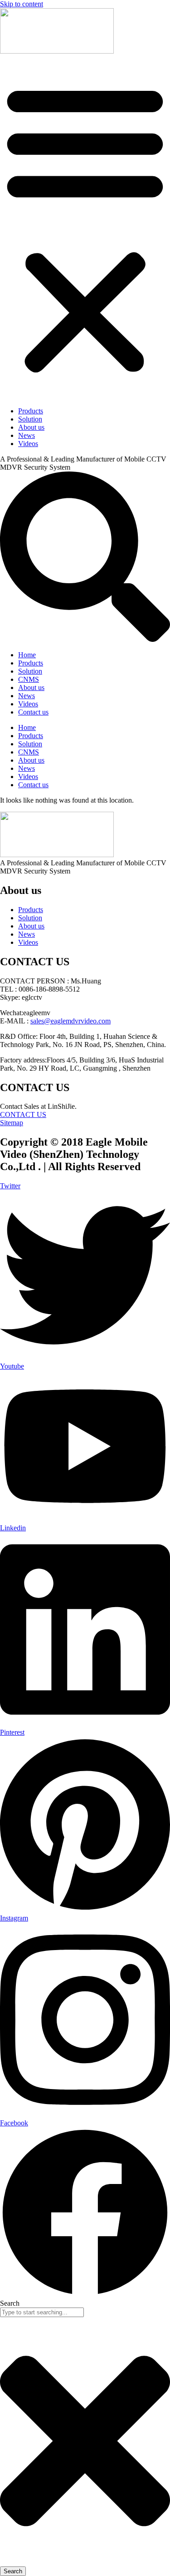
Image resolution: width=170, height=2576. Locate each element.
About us (31, 427)
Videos (28, 444)
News (27, 435)
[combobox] (42, 2312)
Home (27, 655)
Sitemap (12, 1123)
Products (31, 411)
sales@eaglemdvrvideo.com (70, 1021)
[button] (85, 228)
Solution (30, 419)
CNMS (29, 679)
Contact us (33, 712)
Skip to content (22, 4)
